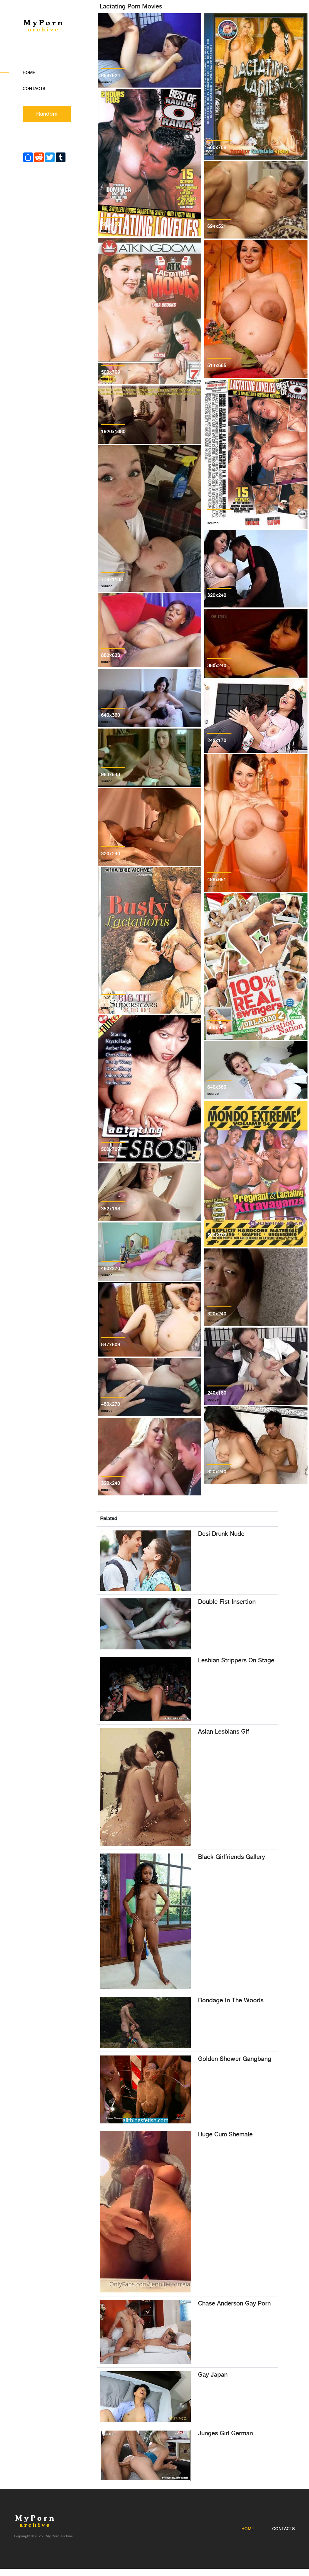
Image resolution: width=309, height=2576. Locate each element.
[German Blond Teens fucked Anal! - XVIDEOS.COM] (145, 2455)
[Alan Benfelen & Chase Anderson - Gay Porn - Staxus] (145, 2332)
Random (47, 114)
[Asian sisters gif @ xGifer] (145, 1787)
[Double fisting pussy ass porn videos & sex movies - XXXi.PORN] (145, 1624)
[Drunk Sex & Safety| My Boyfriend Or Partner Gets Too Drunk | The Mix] (145, 1560)
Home (29, 73)
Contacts (34, 89)
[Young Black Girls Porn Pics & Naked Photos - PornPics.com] (145, 1921)
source (107, 82)
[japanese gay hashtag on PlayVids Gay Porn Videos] (145, 2397)
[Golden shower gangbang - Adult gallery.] (145, 2089)
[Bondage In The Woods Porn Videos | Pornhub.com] (145, 2022)
